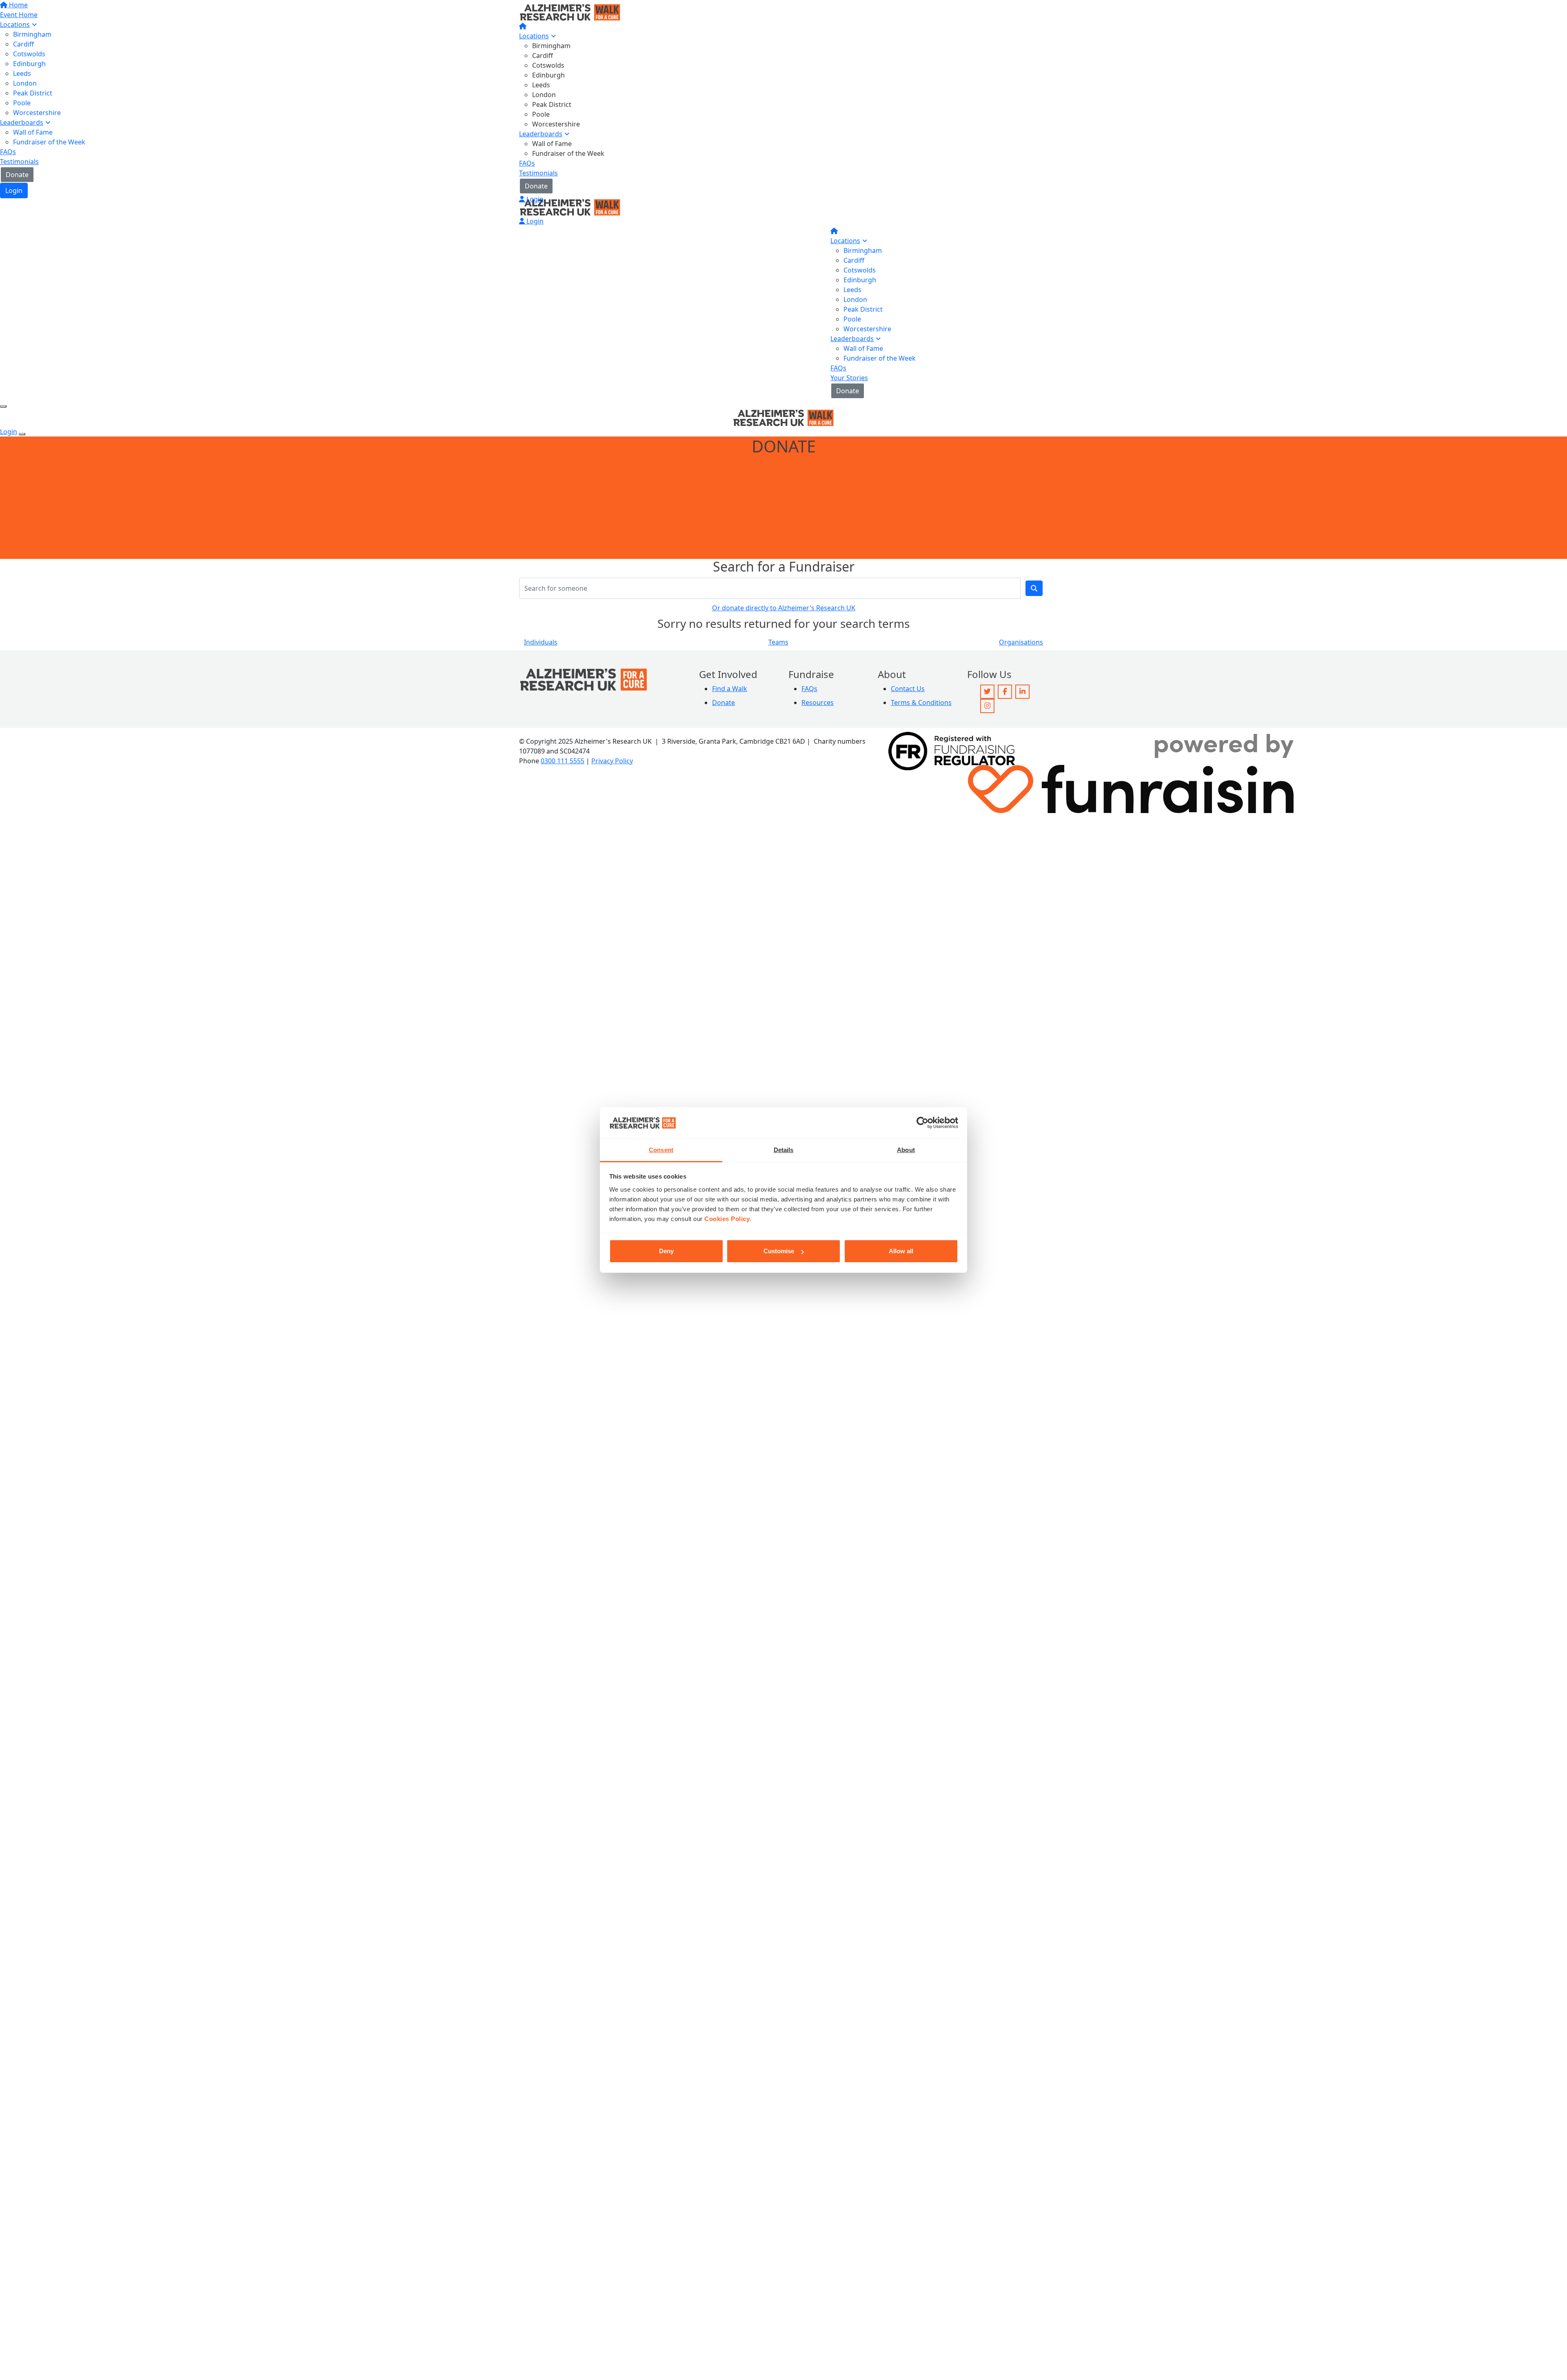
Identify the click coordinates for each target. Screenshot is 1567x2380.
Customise (779, 1251)
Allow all (901, 1251)
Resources (818, 702)
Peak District (552, 104)
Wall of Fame (552, 144)
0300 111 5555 (563, 761)
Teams (778, 642)
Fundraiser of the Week (568, 153)
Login (534, 199)
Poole (541, 114)
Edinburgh (548, 75)
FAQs (527, 163)
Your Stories (849, 378)
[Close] (22, 434)
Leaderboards (541, 134)
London (544, 95)
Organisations (1021, 642)
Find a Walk (730, 689)
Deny (666, 1251)
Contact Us (908, 689)
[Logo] (570, 11)
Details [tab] (784, 1150)
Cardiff (543, 55)
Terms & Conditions (921, 702)
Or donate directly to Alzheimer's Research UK (784, 608)
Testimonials (538, 173)
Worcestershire (556, 124)
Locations (534, 36)
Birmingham (551, 46)
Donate (536, 186)
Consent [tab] (661, 1150)
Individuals (541, 642)
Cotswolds (548, 65)
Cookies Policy (727, 1219)
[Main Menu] (3, 406)
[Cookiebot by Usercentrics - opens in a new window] (922, 1123)
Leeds (541, 85)
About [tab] (906, 1150)
